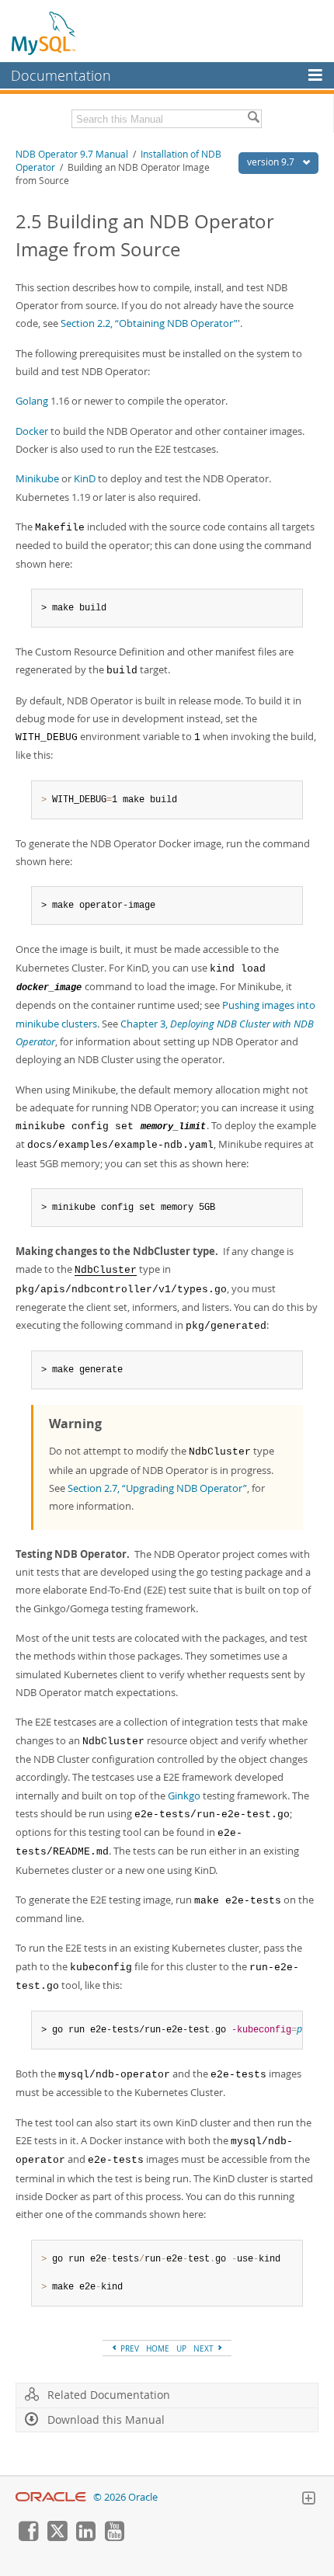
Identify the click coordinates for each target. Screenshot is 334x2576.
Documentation (61, 75)
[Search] (253, 119)
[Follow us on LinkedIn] (85, 2537)
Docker (32, 431)
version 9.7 (272, 162)
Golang (32, 401)
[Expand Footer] (308, 2500)
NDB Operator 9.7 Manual (72, 154)
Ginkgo (184, 1796)
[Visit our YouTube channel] (114, 2537)
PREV (129, 2348)
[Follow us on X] (57, 2537)
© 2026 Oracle (125, 2497)
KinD (85, 478)
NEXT (205, 2348)
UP (181, 2348)
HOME (158, 2348)
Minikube (37, 478)
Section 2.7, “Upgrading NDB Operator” (157, 1488)
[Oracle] (51, 2497)
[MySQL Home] (44, 33)
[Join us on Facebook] (28, 2537)
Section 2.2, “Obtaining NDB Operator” (149, 323)
